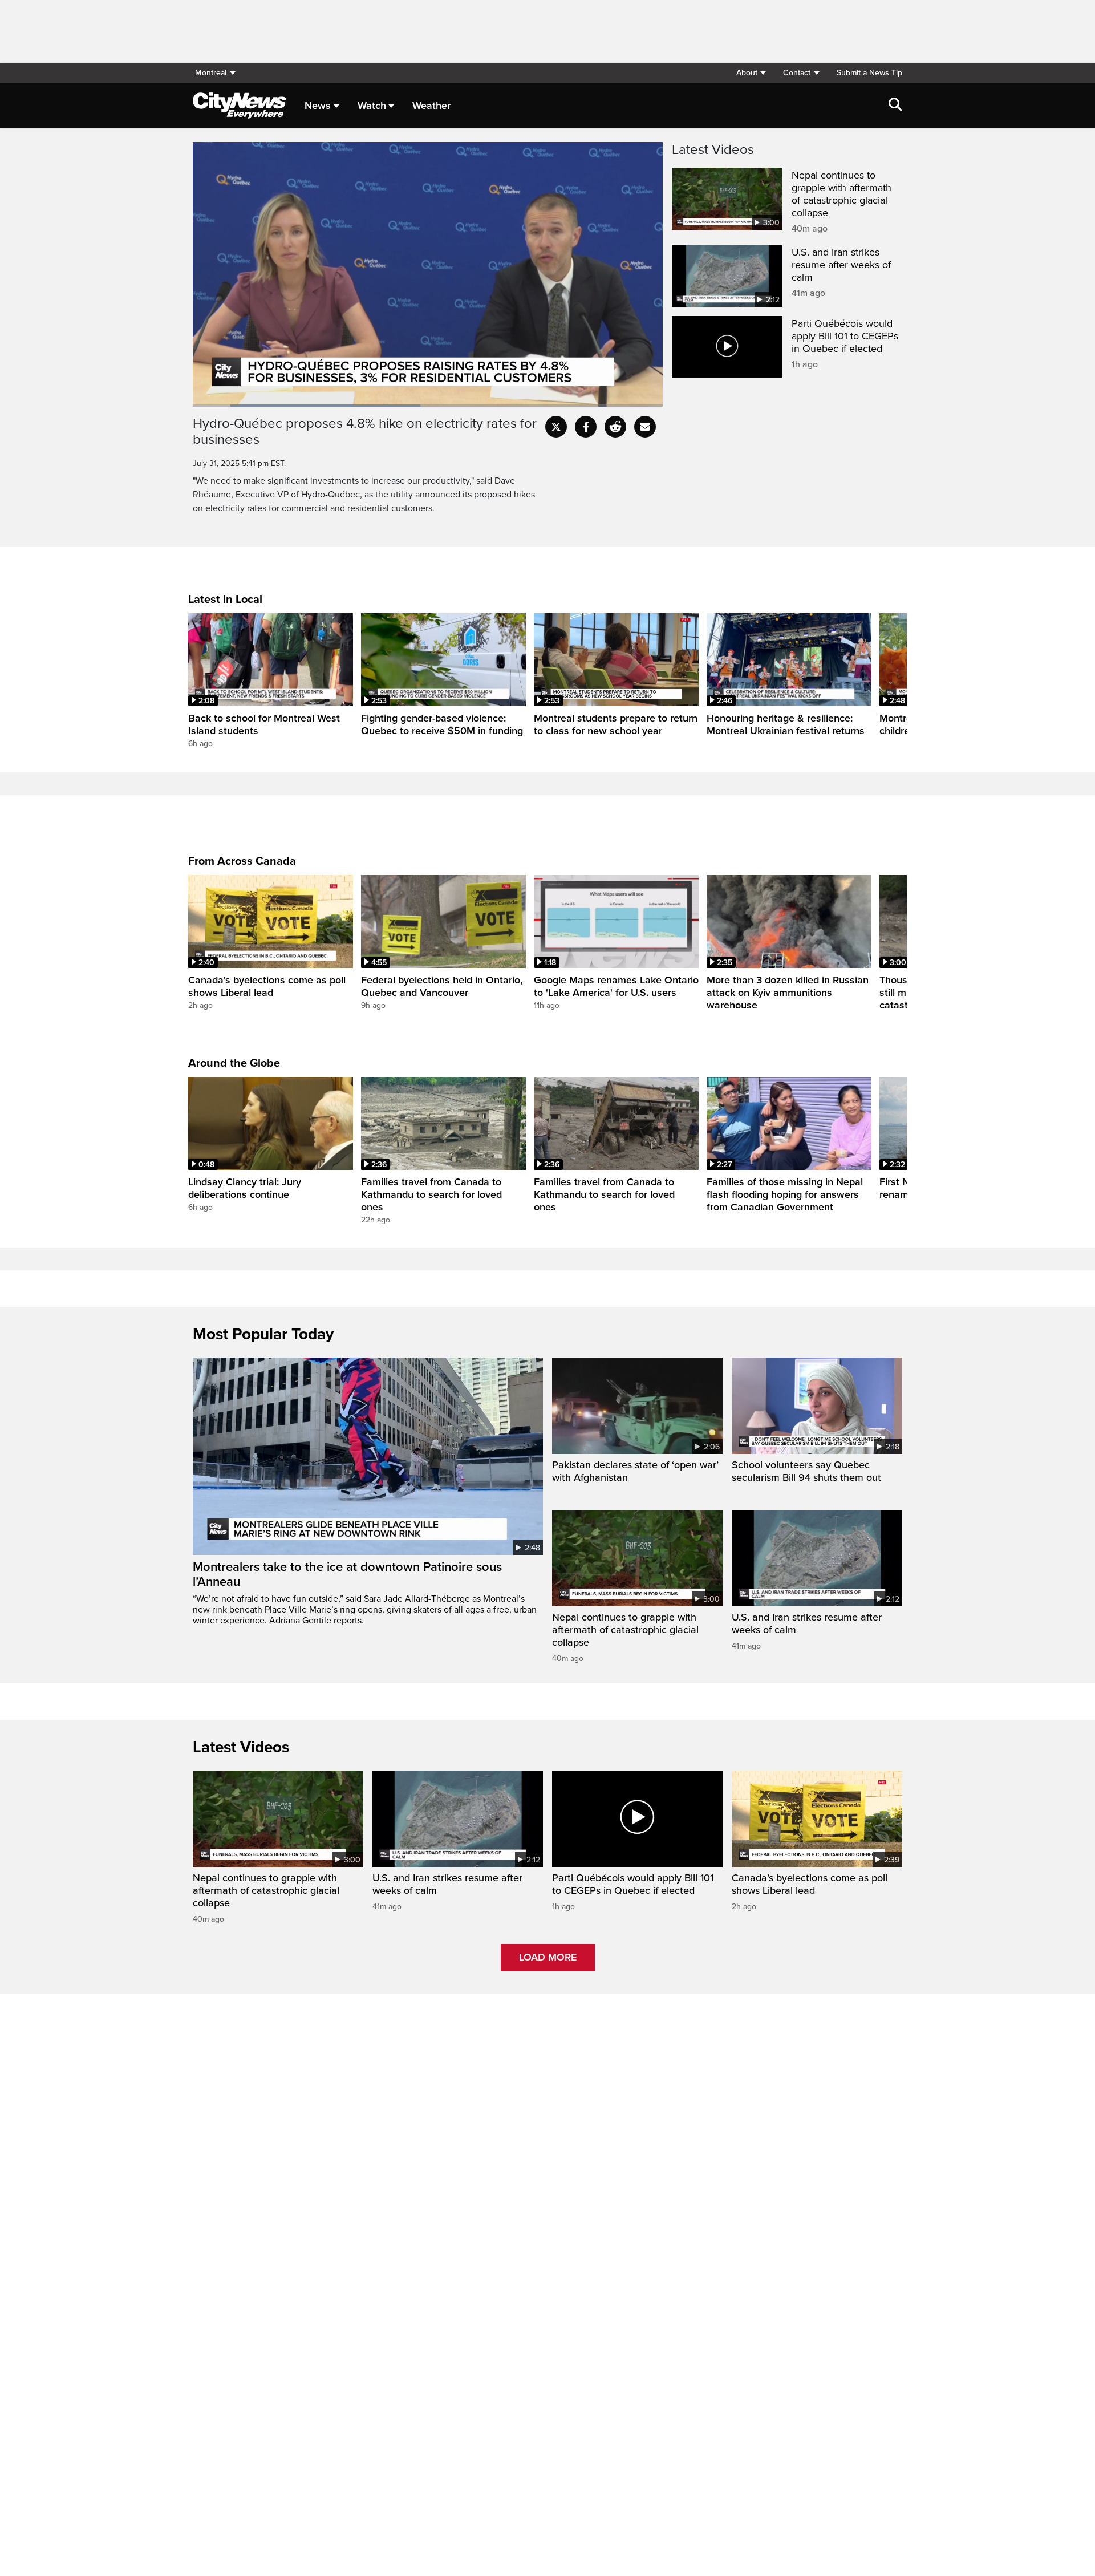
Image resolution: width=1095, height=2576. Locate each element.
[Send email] (645, 427)
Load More (548, 1957)
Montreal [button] (211, 73)
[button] (751, 73)
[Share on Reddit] (615, 427)
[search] (895, 106)
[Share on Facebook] (586, 427)
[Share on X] (556, 427)
